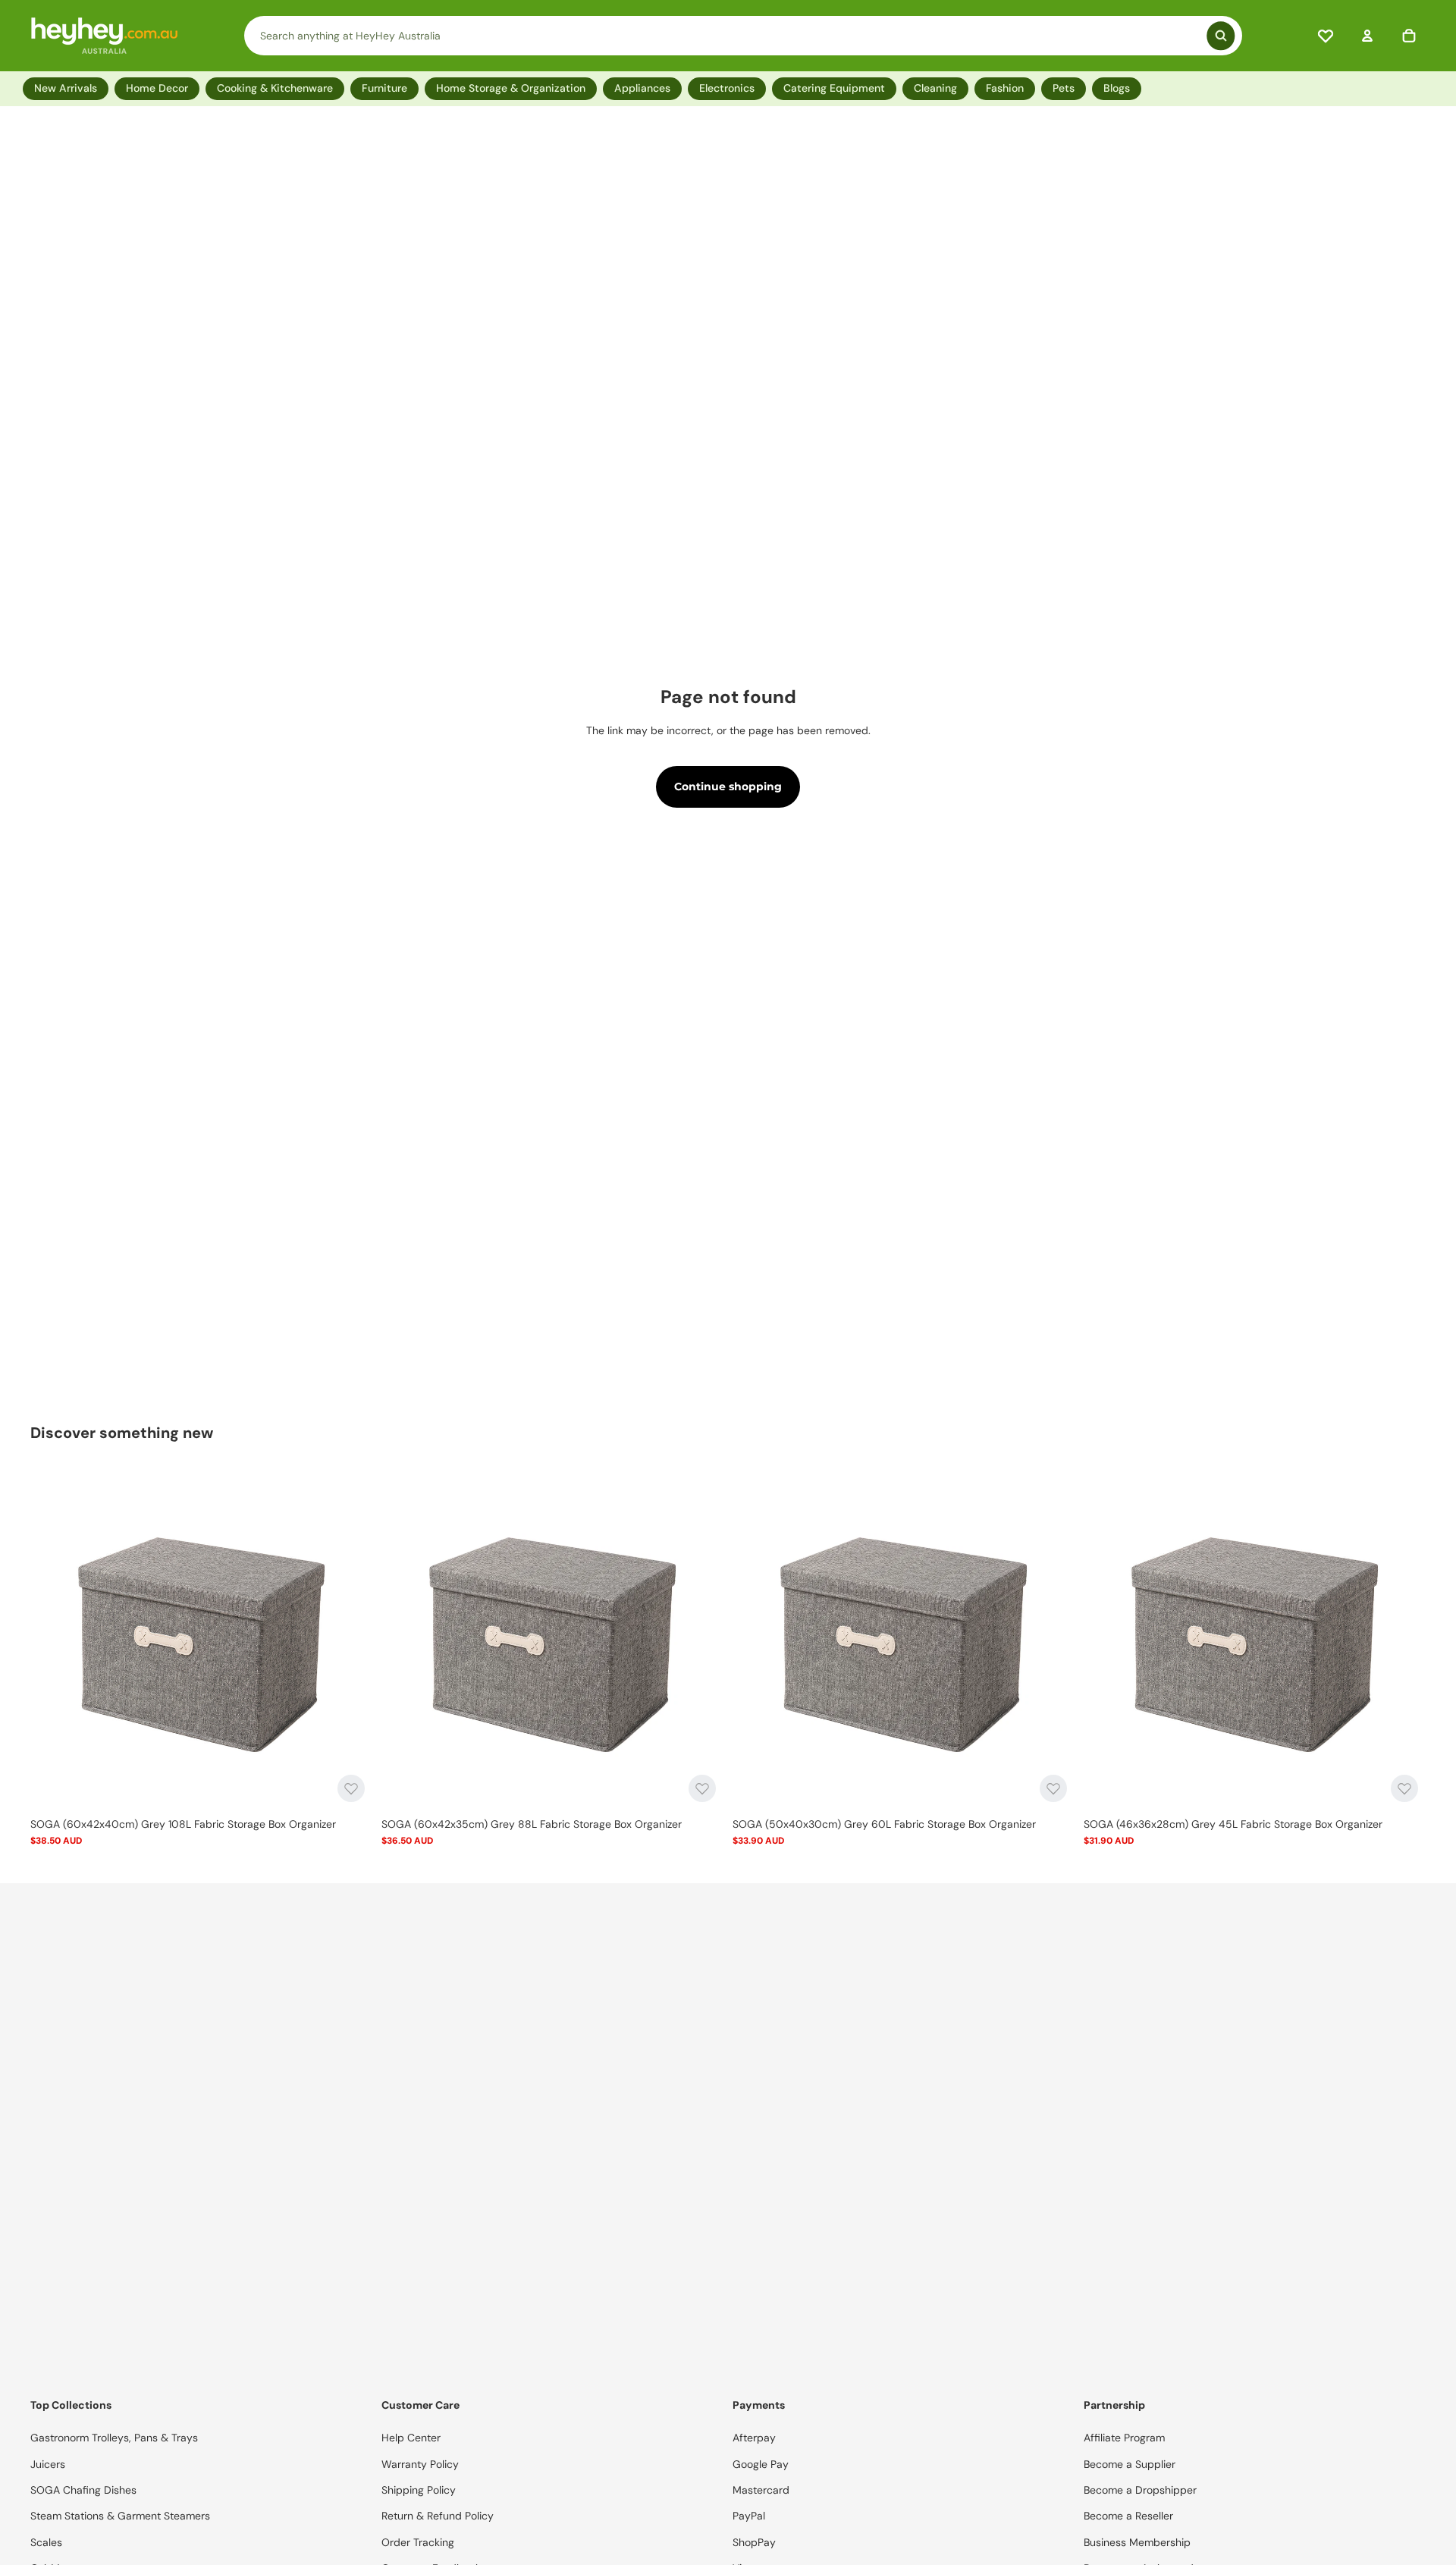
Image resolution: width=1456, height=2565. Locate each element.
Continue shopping (728, 786)
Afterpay (754, 2438)
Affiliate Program (1124, 2438)
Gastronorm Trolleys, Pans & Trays (114, 2438)
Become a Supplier (1130, 2464)
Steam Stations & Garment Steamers (120, 2516)
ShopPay (754, 2542)
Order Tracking (418, 2542)
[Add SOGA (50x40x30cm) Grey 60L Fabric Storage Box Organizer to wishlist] (1053, 1788)
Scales (46, 2542)
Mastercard (761, 2490)
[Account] (1367, 36)
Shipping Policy (419, 2490)
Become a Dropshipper (1140, 2490)
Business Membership (1137, 2542)
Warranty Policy (420, 2464)
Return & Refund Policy (438, 2516)
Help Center (411, 2438)
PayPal (749, 2516)
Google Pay (761, 2464)
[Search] (744, 36)
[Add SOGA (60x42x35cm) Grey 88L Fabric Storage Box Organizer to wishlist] (702, 1788)
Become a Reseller (1128, 2516)
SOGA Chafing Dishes (83, 2490)
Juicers (48, 2464)
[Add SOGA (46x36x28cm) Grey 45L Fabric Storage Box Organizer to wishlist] (1404, 1788)
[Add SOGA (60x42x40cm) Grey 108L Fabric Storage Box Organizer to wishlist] (351, 1788)
